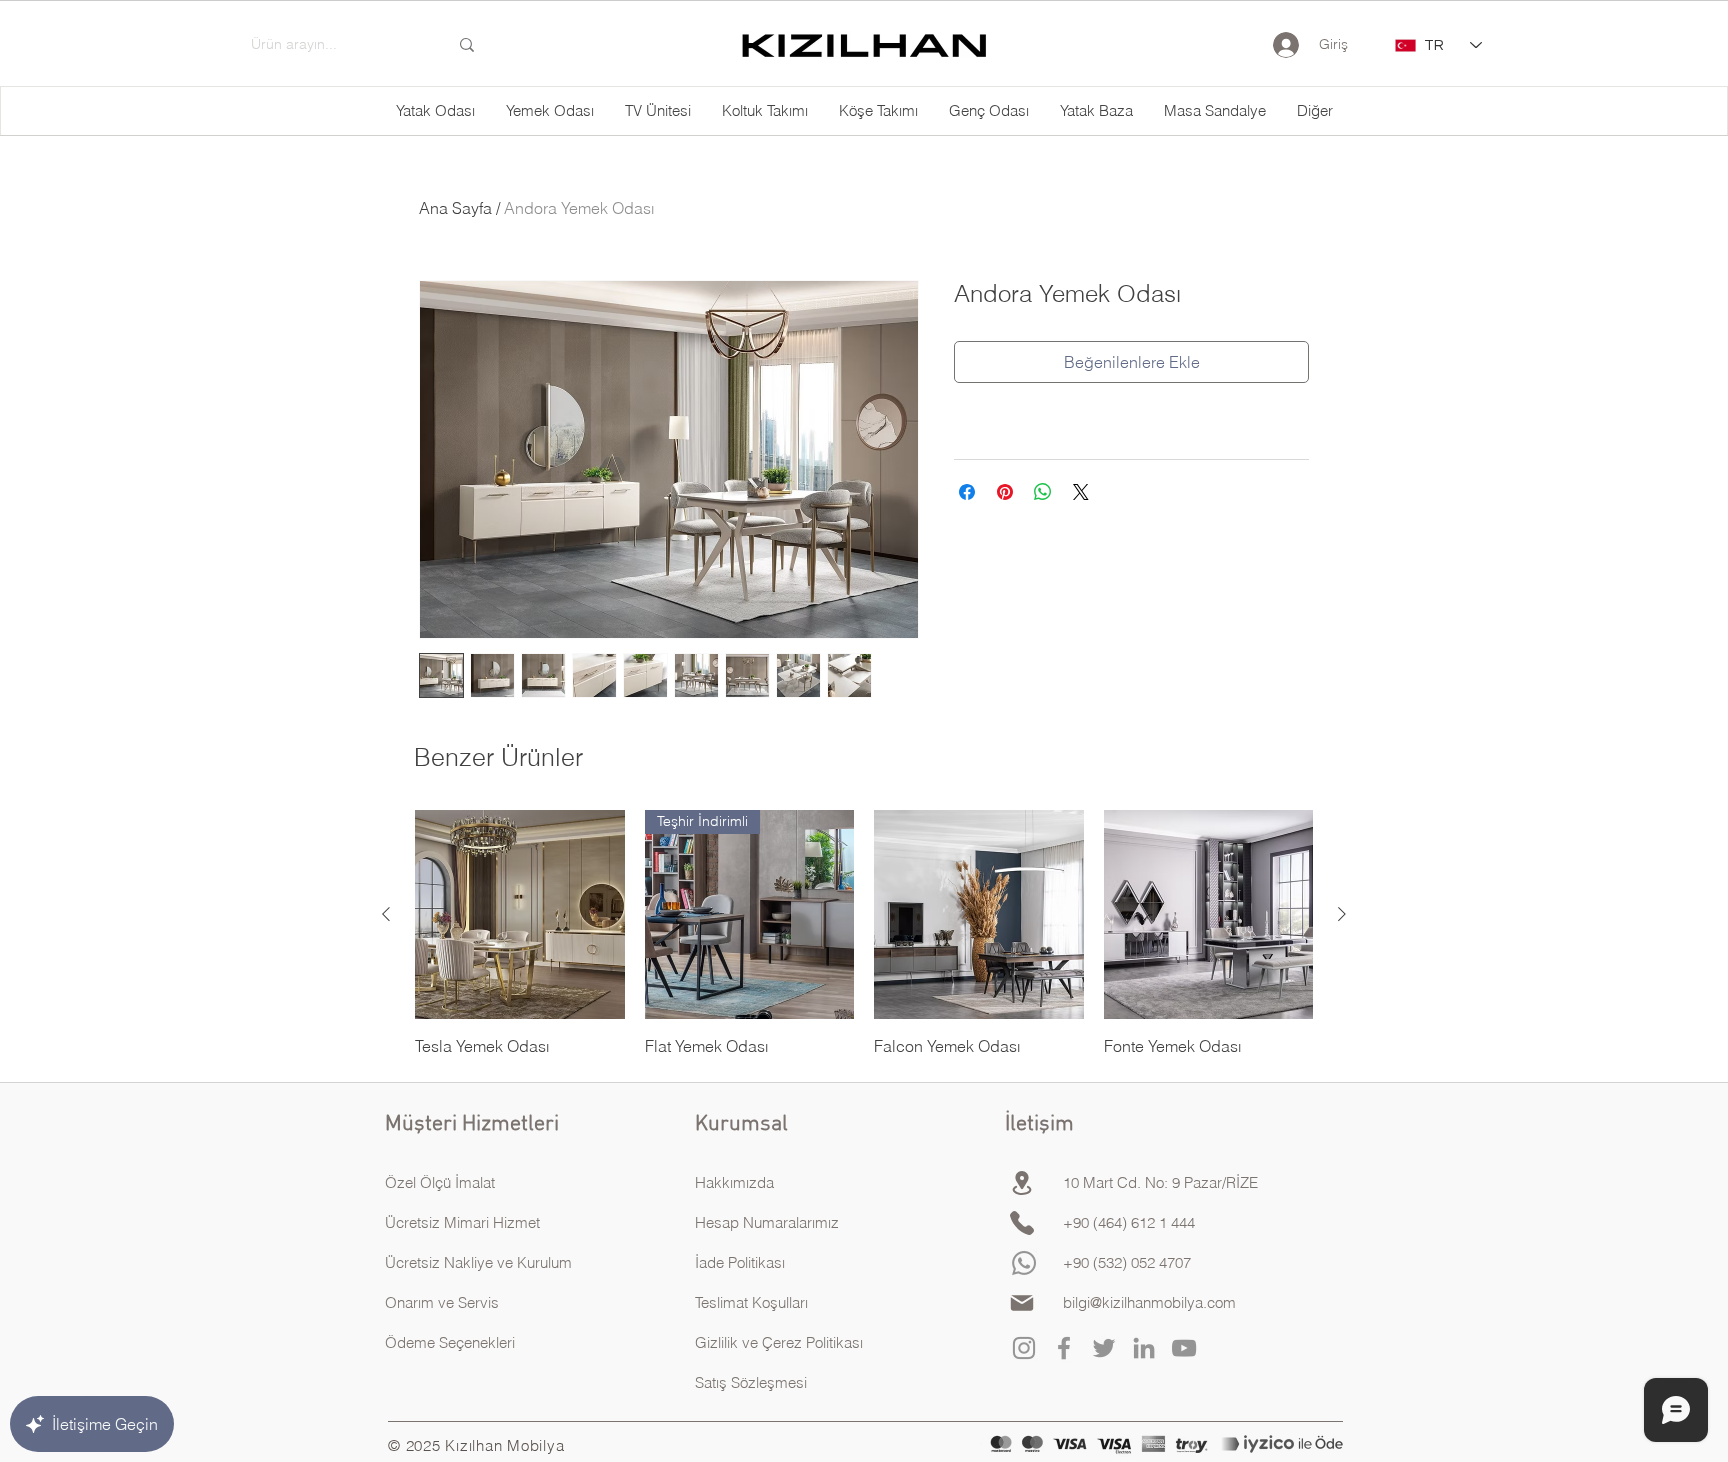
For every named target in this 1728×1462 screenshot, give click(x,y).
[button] (1314, 111)
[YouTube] (1184, 1348)
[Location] (1022, 1183)
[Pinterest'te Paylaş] (1005, 492)
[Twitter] (1104, 1348)
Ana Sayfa (455, 208)
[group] (864, 934)
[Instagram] (1024, 1348)
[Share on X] (1081, 492)
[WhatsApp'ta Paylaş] (1043, 492)
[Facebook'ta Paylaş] (967, 492)
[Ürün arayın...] (467, 45)
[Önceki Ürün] (386, 914)
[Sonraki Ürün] (1342, 914)
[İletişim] (1022, 1223)
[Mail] (1022, 1303)
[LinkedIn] (1144, 1348)
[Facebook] (1064, 1348)
